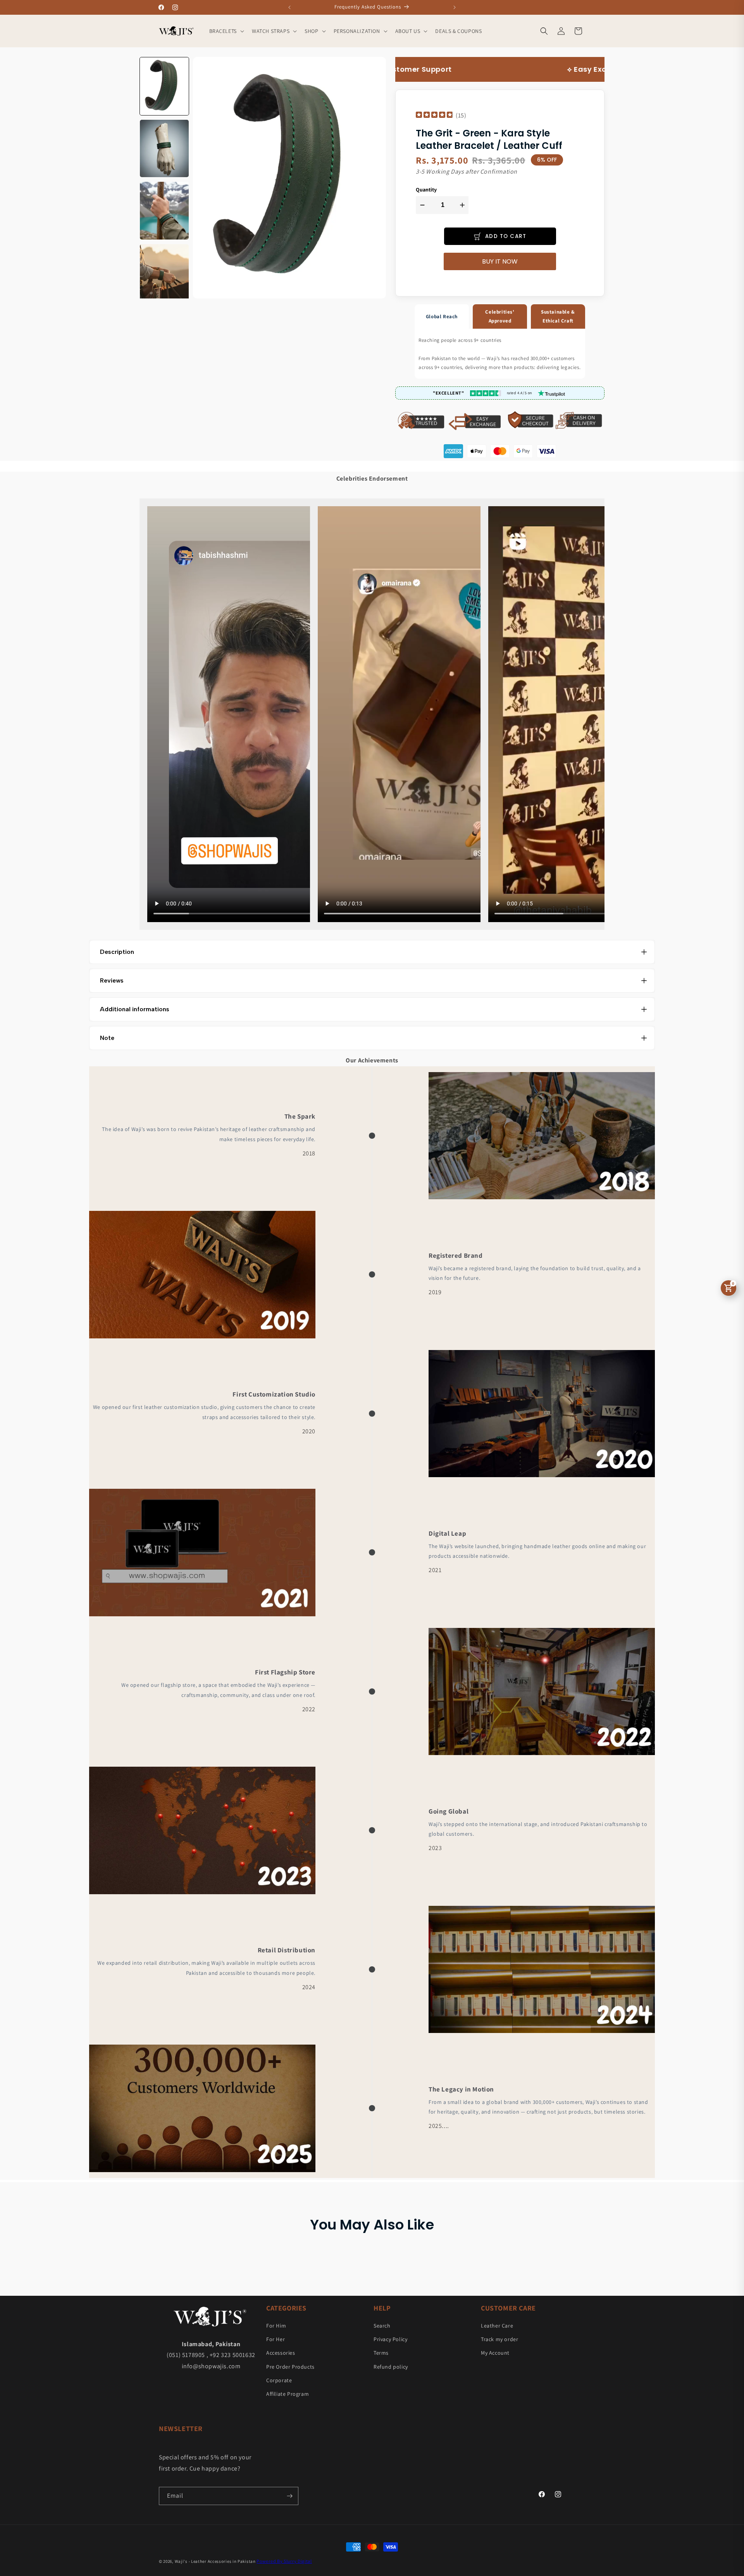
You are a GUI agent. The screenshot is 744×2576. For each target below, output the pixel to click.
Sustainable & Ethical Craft (558, 316)
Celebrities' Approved (500, 316)
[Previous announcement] (289, 7)
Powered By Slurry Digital (284, 2561)
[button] (226, 31)
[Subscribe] (289, 2496)
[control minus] (421, 205)
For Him (276, 2326)
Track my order (499, 2339)
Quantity (426, 190)
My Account (495, 2353)
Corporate (279, 2380)
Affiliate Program (288, 2394)
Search (382, 2326)
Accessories (281, 2353)
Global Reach (442, 316)
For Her (276, 2339)
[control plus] (463, 205)
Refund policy (391, 2367)
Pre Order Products (290, 2367)
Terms (381, 2353)
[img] (434, 116)
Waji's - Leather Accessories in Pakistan (215, 2561)
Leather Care (497, 2326)
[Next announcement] (455, 7)
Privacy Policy (390, 2339)
